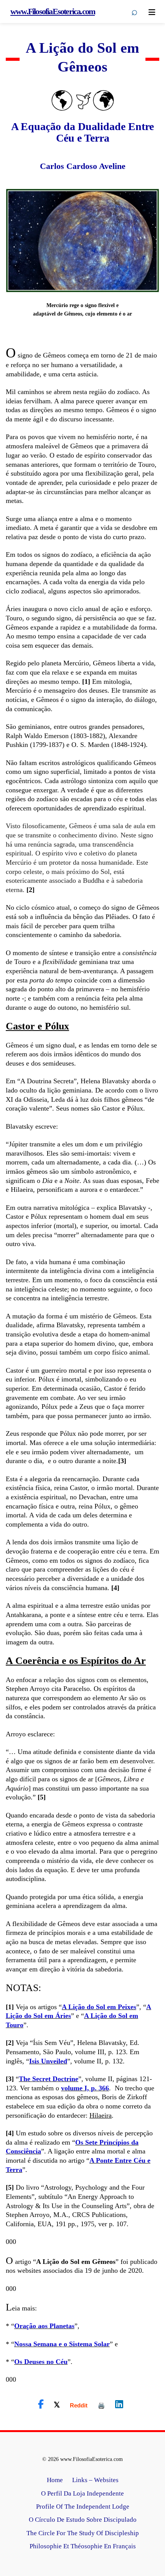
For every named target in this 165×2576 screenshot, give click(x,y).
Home (55, 2480)
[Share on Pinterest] (101, 2405)
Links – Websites (95, 2480)
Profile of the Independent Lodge (83, 2507)
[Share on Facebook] (41, 2404)
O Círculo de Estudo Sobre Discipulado (83, 2520)
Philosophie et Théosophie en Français (83, 2546)
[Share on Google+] (79, 2405)
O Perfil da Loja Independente (82, 2493)
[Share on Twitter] (57, 2404)
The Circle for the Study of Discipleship (83, 2533)
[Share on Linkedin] (119, 2404)
